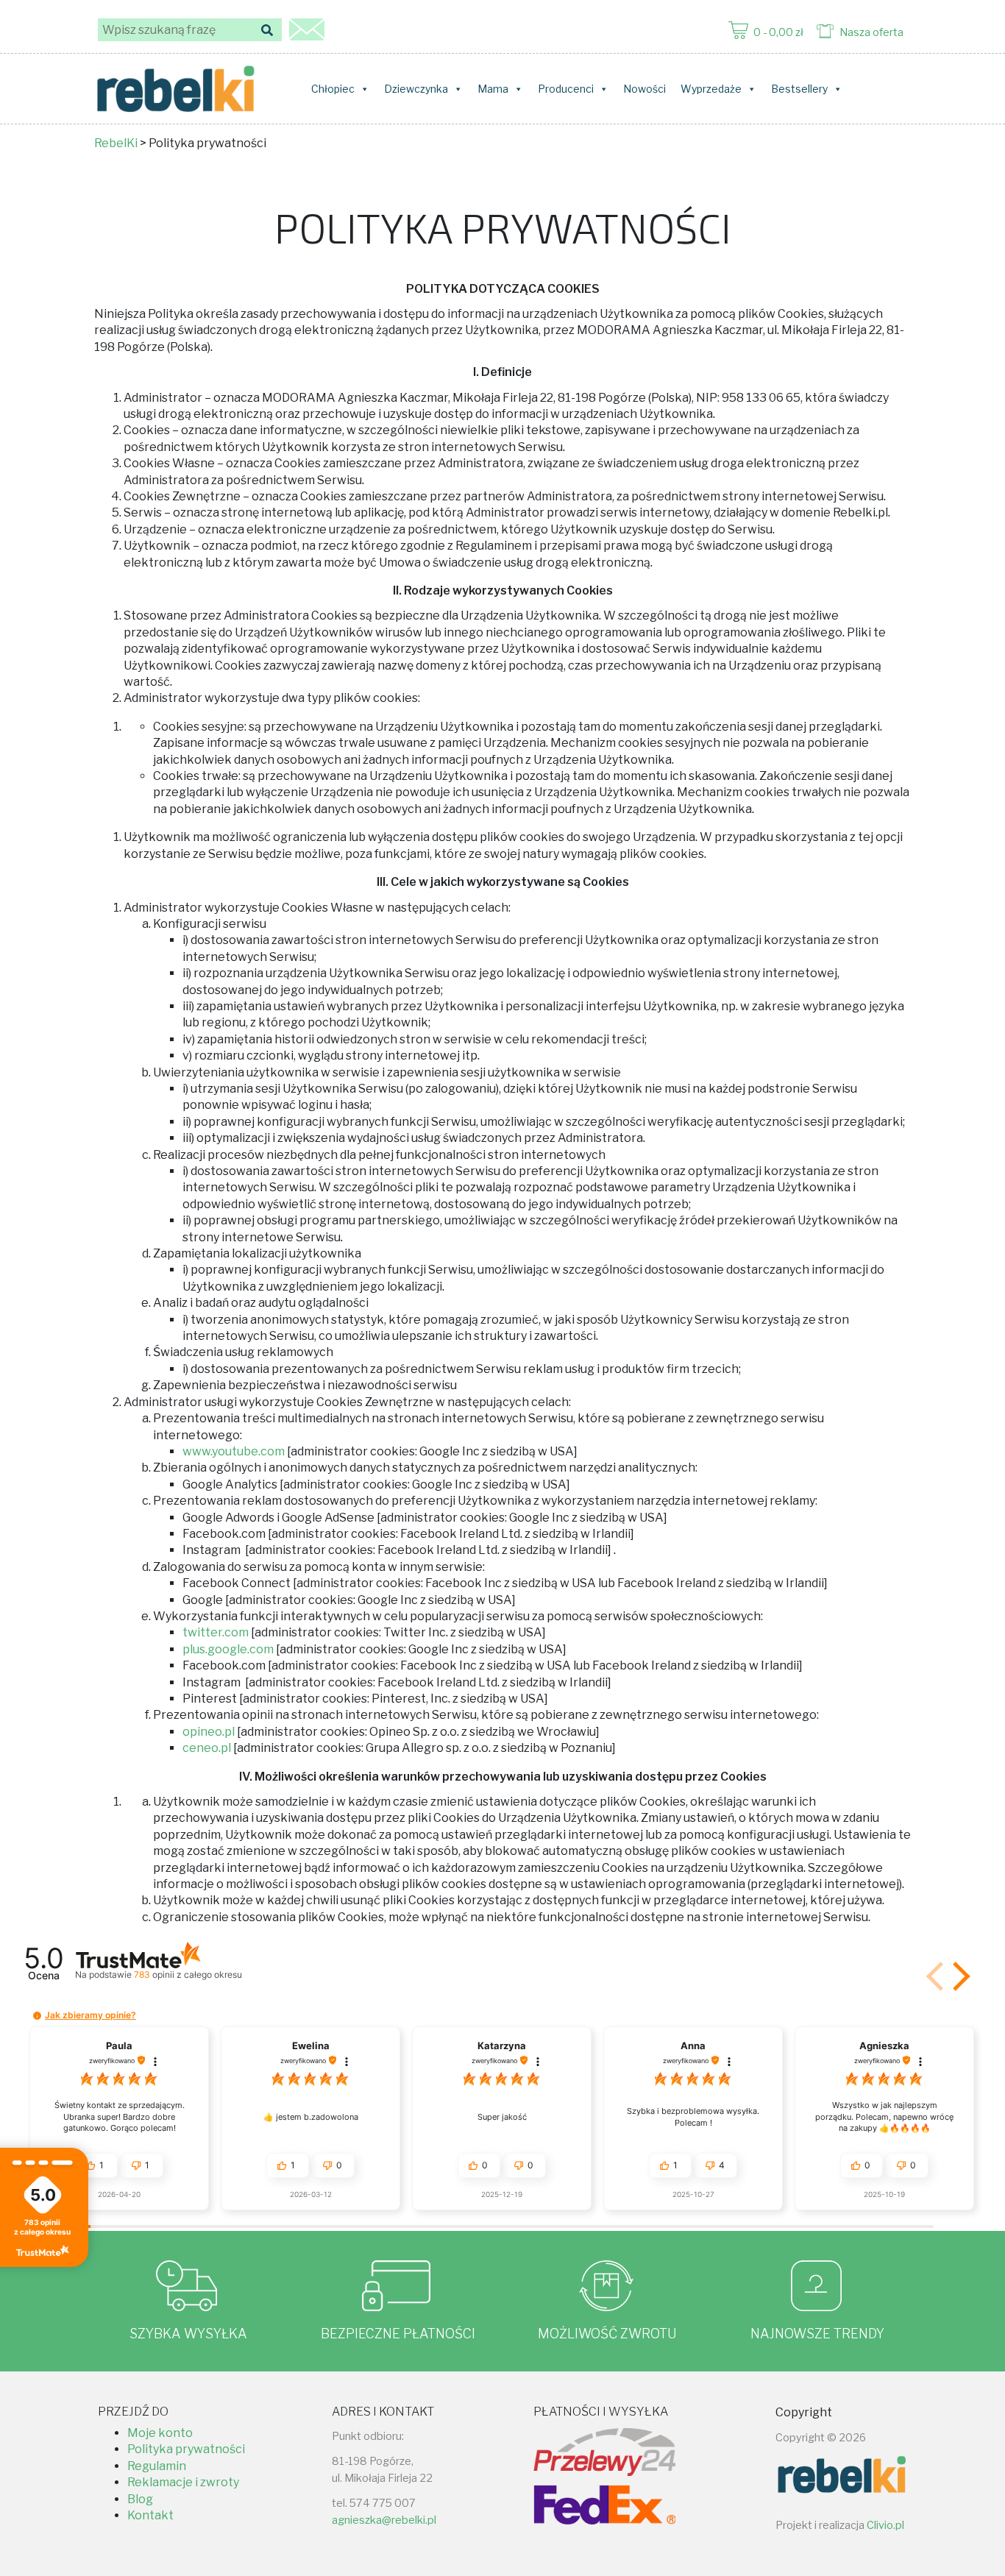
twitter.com (216, 1632)
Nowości (644, 89)
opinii (188, 1974)
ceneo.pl (207, 1748)
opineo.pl (209, 1732)
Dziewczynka (416, 89)
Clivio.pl (885, 2525)
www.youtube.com (234, 1451)
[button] (959, 1976)
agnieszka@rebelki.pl (384, 2520)
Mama (493, 89)
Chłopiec (333, 89)
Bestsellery (799, 89)
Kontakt (150, 2515)
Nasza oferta (871, 32)
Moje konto (160, 2433)
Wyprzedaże (711, 89)
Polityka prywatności (186, 2449)
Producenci (566, 89)
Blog (140, 2499)
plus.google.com (228, 1649)
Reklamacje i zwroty (183, 2482)
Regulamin (157, 2466)
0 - (778, 32)
